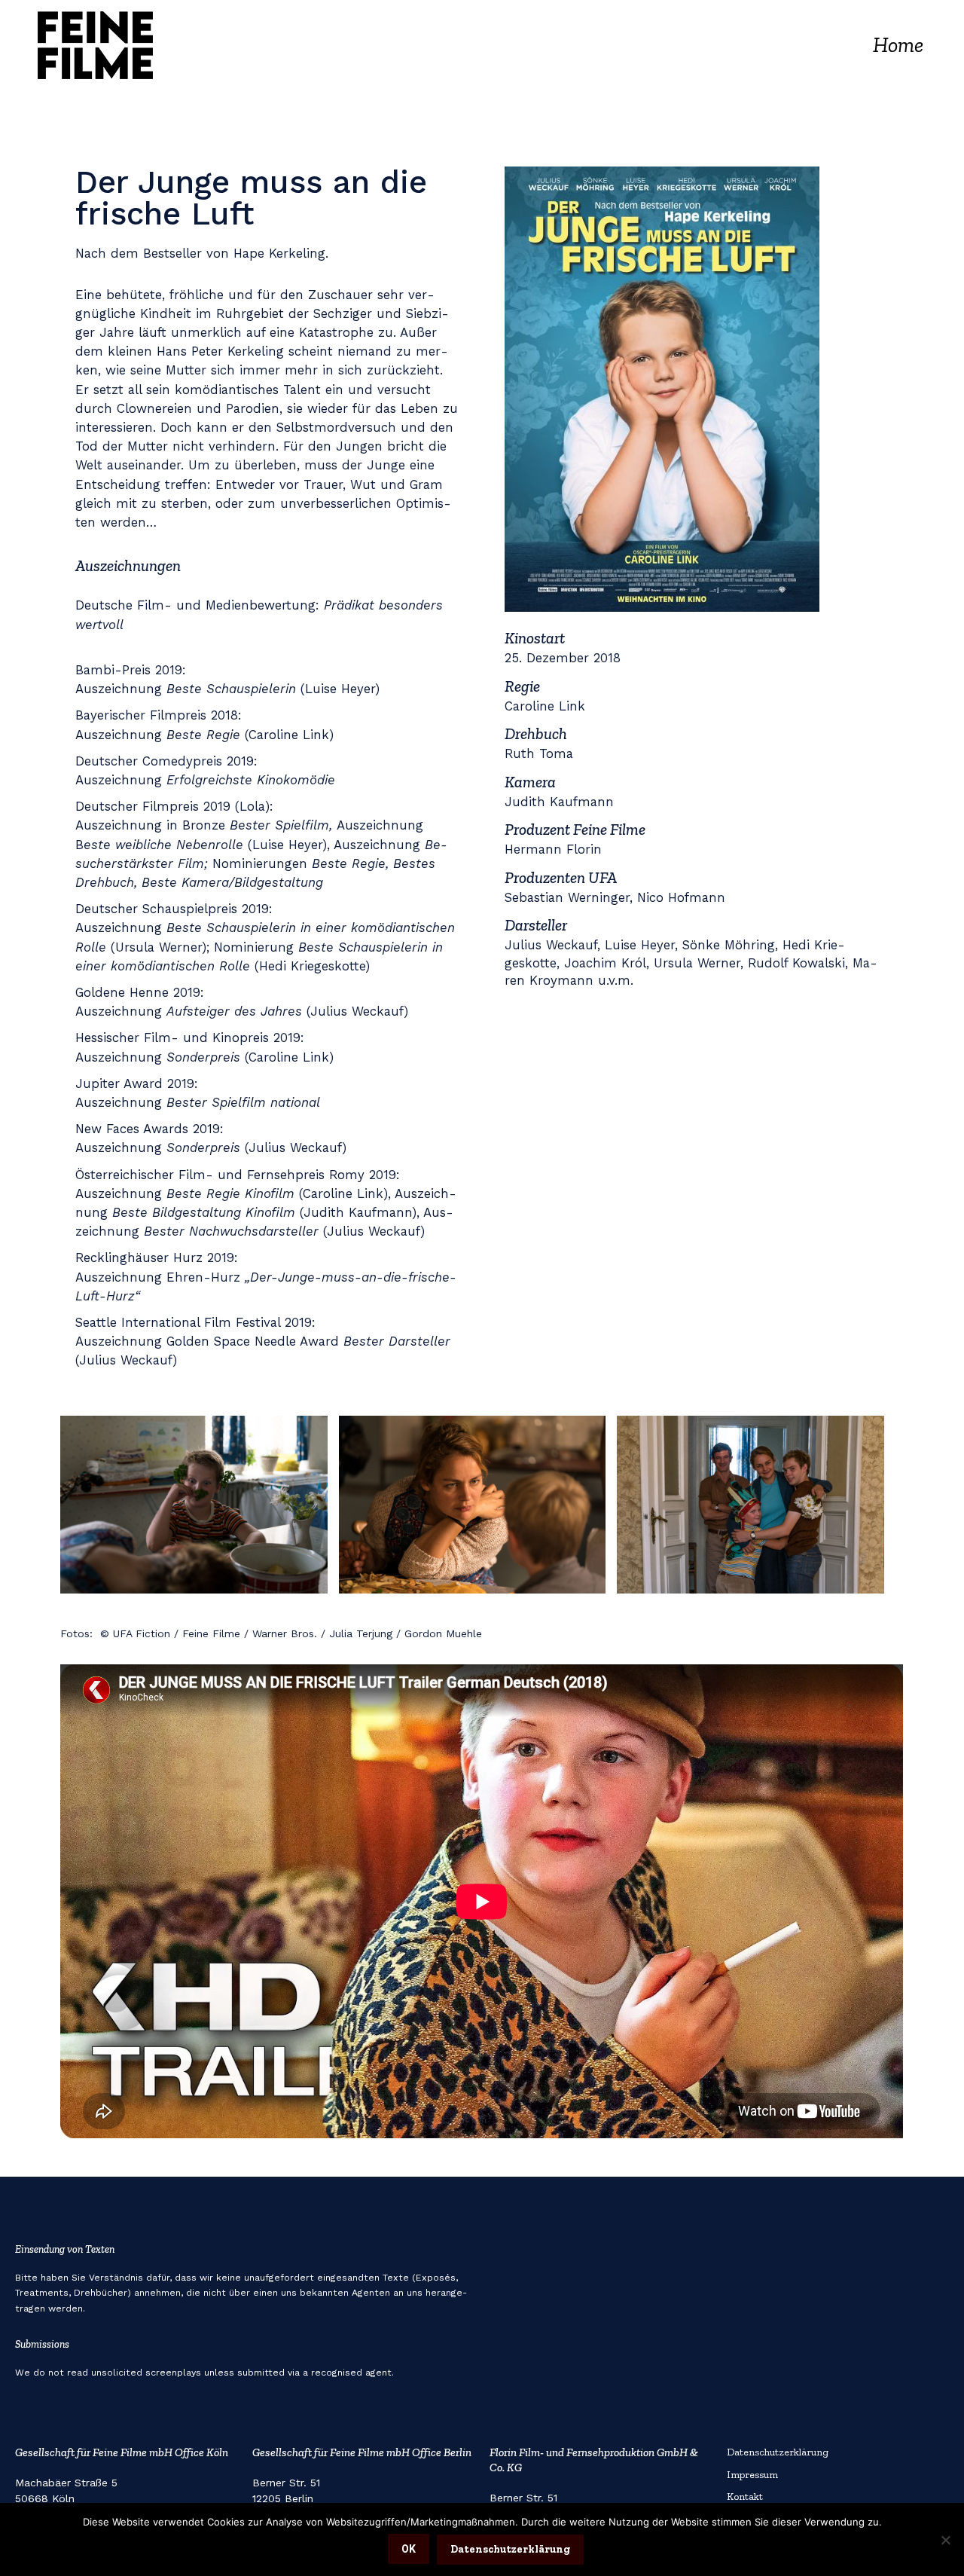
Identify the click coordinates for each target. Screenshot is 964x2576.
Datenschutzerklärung (778, 2452)
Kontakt (745, 2497)
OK (409, 2549)
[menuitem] (898, 45)
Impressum (752, 2475)
